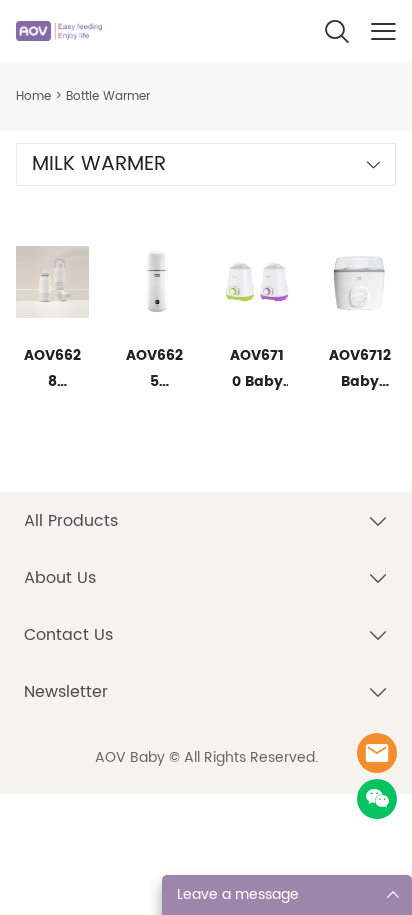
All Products (71, 521)
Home (33, 96)
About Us (60, 578)
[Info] (377, 753)
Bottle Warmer (108, 96)
